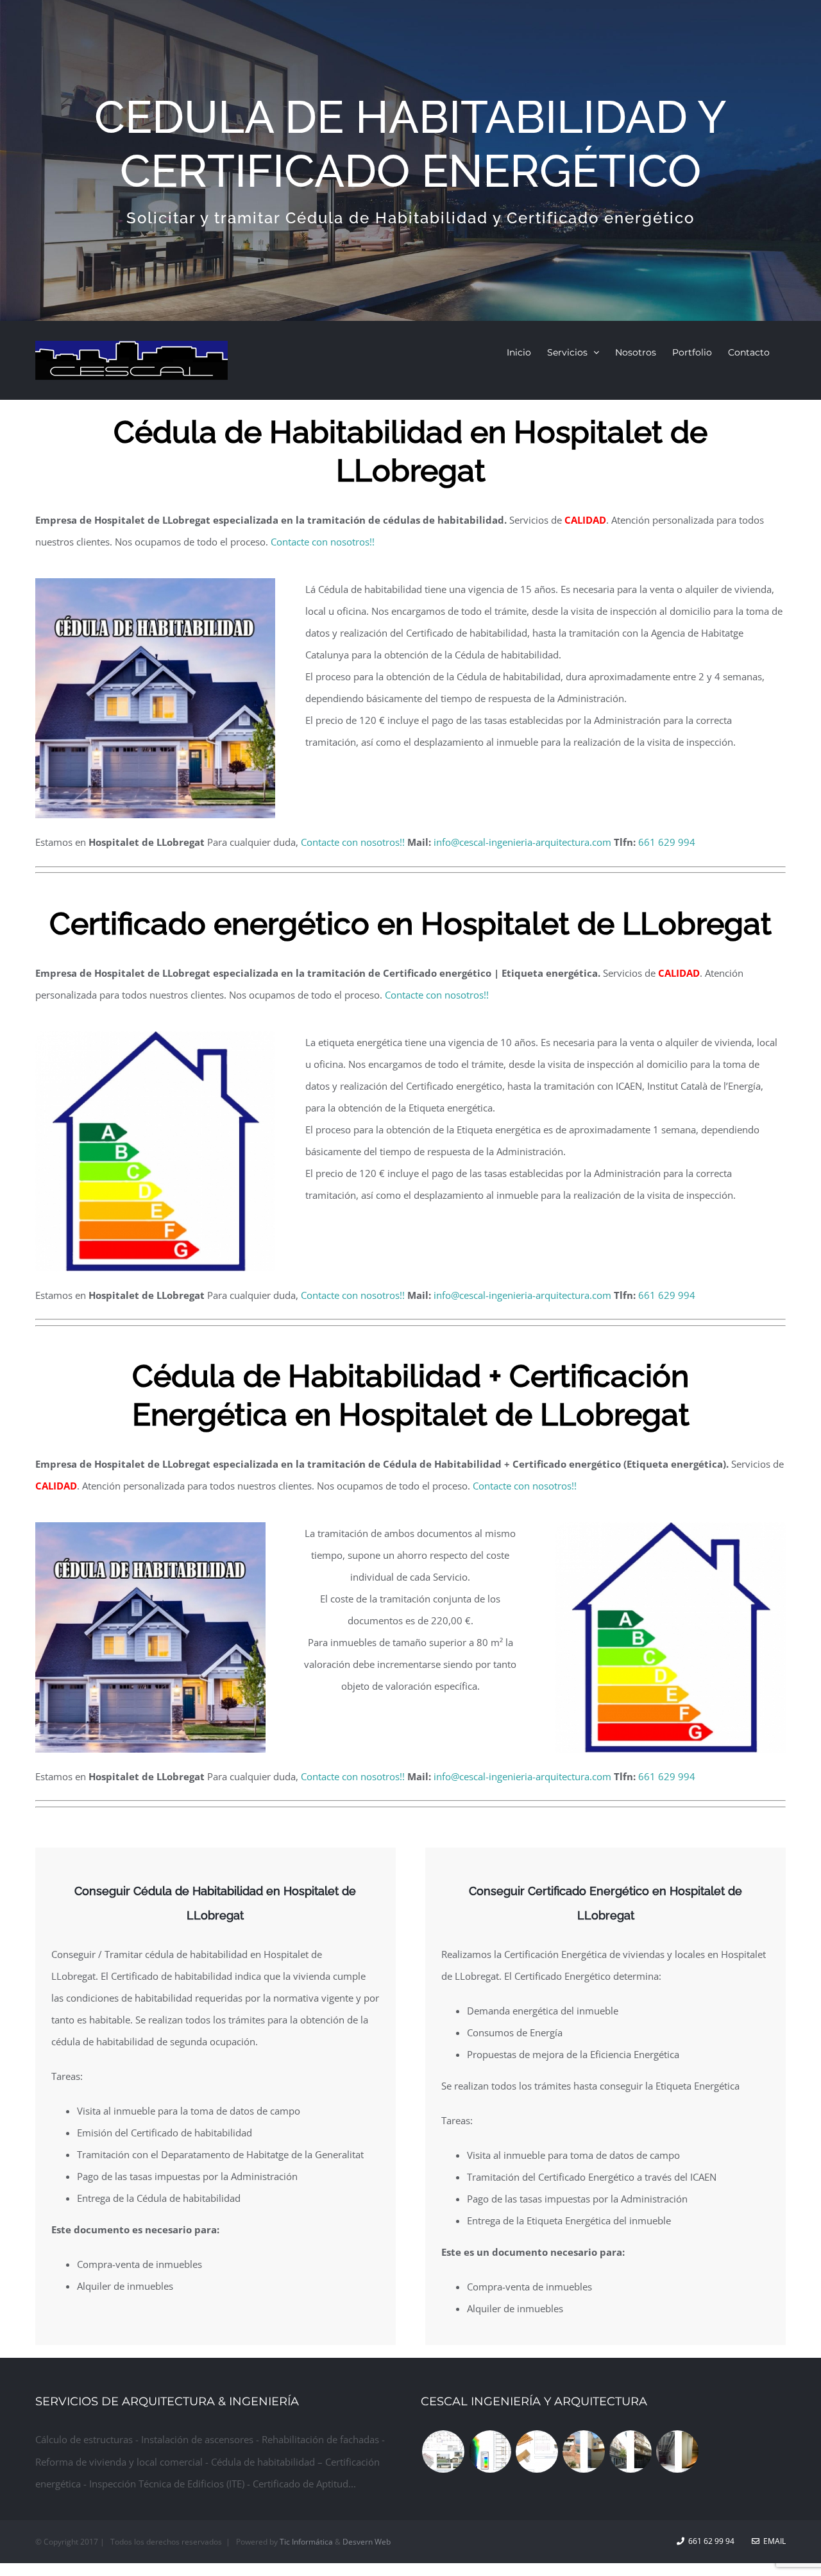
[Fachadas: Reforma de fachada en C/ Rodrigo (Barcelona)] (583, 2451)
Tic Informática (306, 2542)
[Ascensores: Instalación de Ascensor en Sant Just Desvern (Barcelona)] (677, 2451)
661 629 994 (667, 842)
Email (773, 2541)
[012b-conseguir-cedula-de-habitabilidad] (155, 583)
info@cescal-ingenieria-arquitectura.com (522, 842)
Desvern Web (367, 2542)
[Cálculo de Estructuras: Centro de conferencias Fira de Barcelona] (537, 2451)
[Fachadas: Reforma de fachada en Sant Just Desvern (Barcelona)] (630, 2451)
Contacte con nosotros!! (323, 542)
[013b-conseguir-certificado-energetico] (155, 1036)
